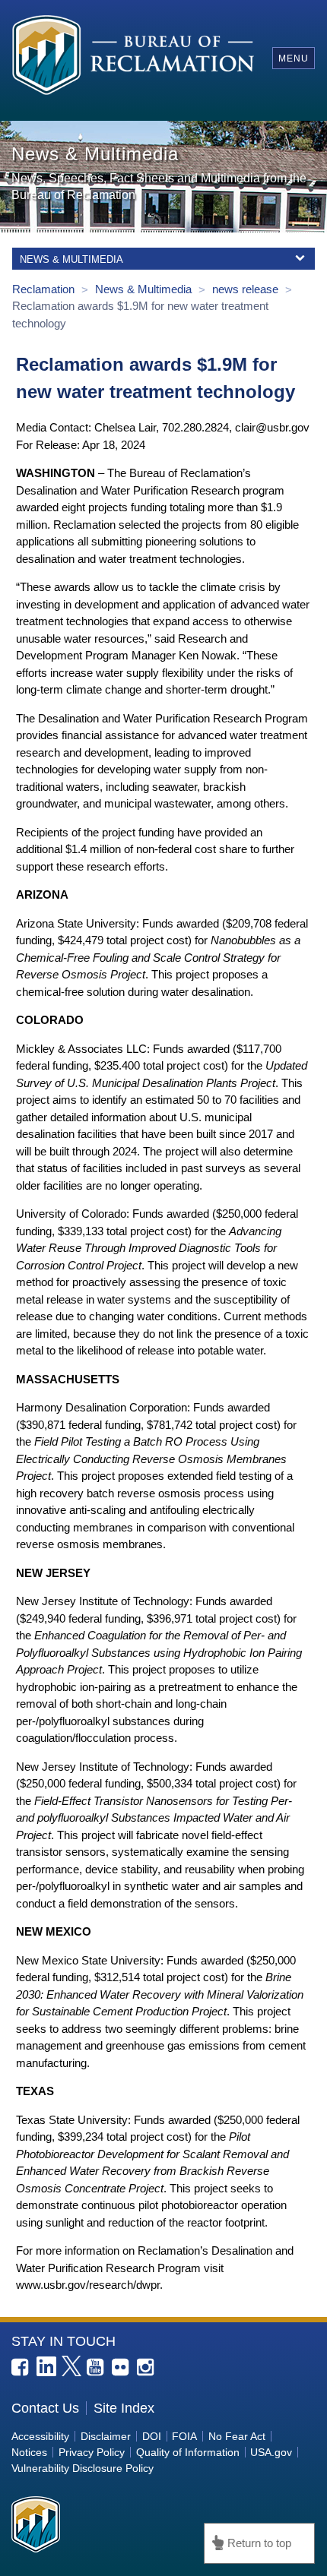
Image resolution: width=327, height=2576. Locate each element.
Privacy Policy (92, 2452)
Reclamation (45, 289)
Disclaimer (106, 2436)
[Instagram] (147, 2368)
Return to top (259, 2543)
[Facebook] (21, 2368)
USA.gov (271, 2452)
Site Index (124, 2408)
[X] (71, 2366)
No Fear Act (237, 2436)
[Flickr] (122, 2368)
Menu (294, 58)
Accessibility (40, 2436)
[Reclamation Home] (133, 57)
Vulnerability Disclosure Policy (83, 2468)
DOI (152, 2436)
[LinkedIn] (46, 2366)
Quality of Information (188, 2452)
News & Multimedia (145, 289)
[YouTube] (97, 2368)
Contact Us (45, 2408)
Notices (29, 2452)
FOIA (184, 2436)
